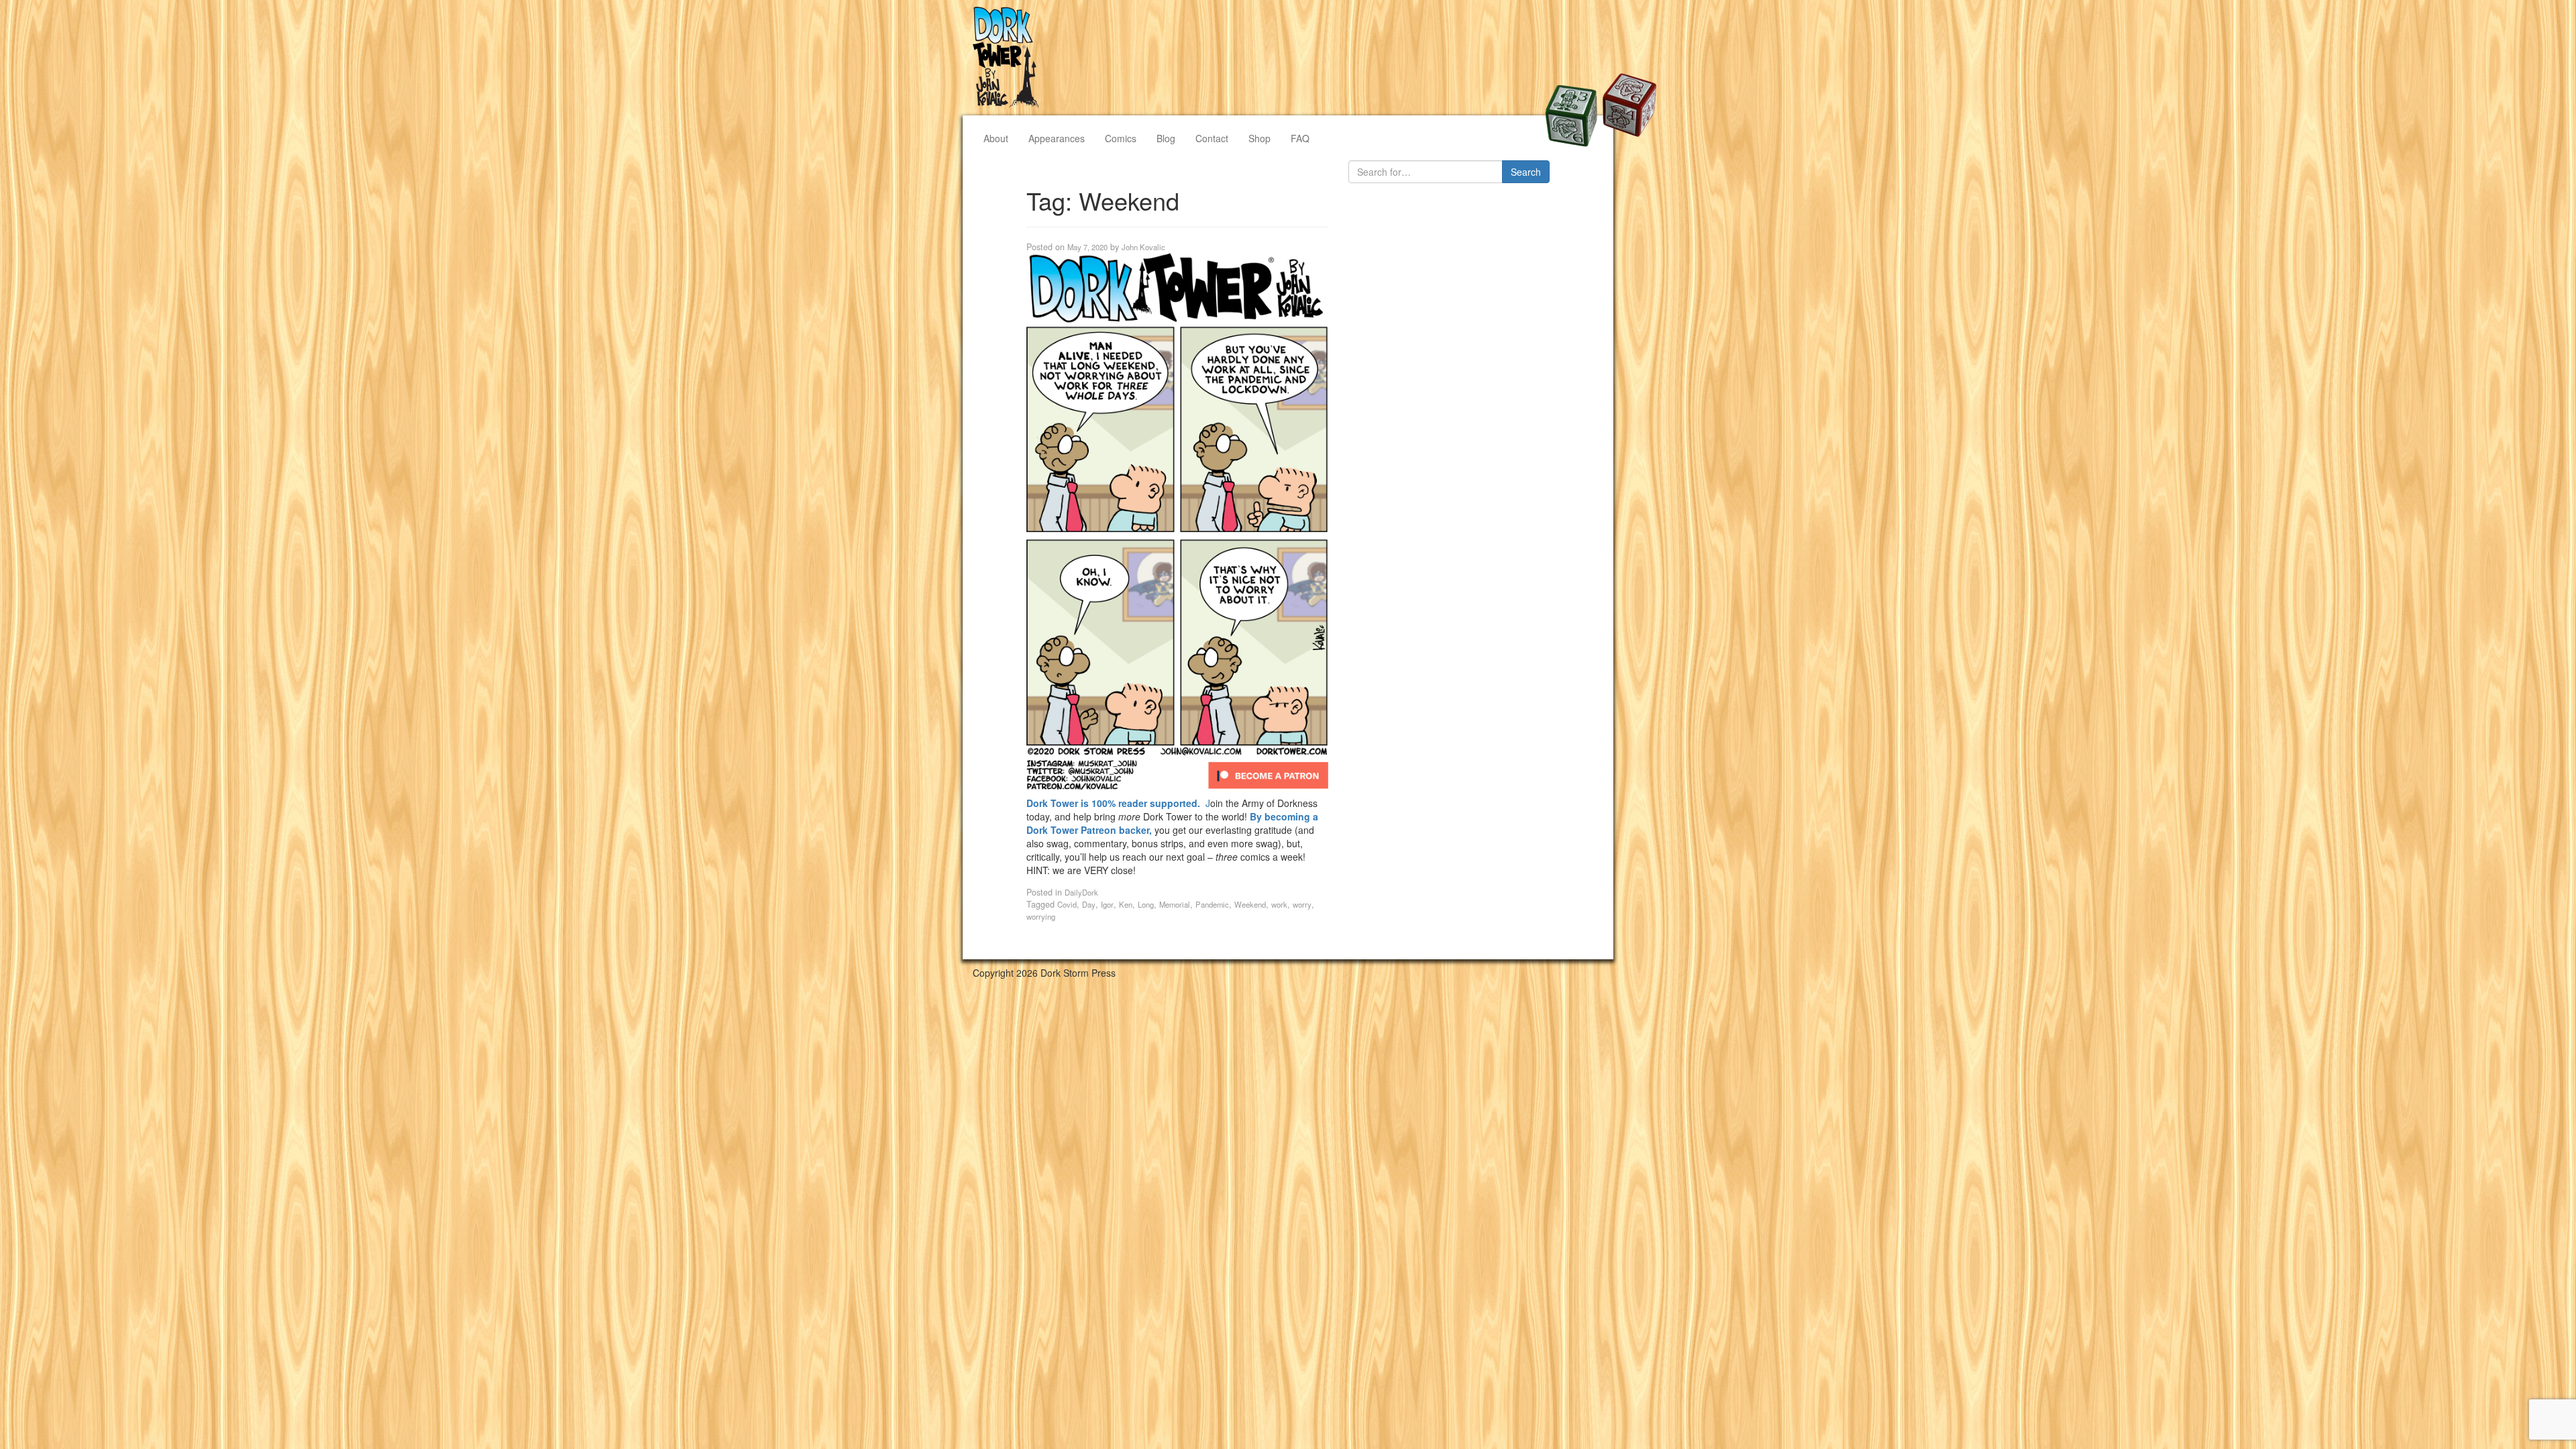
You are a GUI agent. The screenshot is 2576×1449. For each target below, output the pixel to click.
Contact (1212, 138)
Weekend (1250, 904)
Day (1089, 904)
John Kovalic (1143, 247)
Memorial (1175, 904)
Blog (1166, 138)
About (996, 138)
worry (1302, 904)
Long (1146, 904)
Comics (1121, 138)
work (1279, 904)
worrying (1041, 916)
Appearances (1057, 138)
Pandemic (1212, 904)
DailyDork (1081, 892)
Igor (1107, 904)
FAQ (1300, 138)
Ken (1126, 904)
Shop (1259, 138)
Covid (1067, 904)
